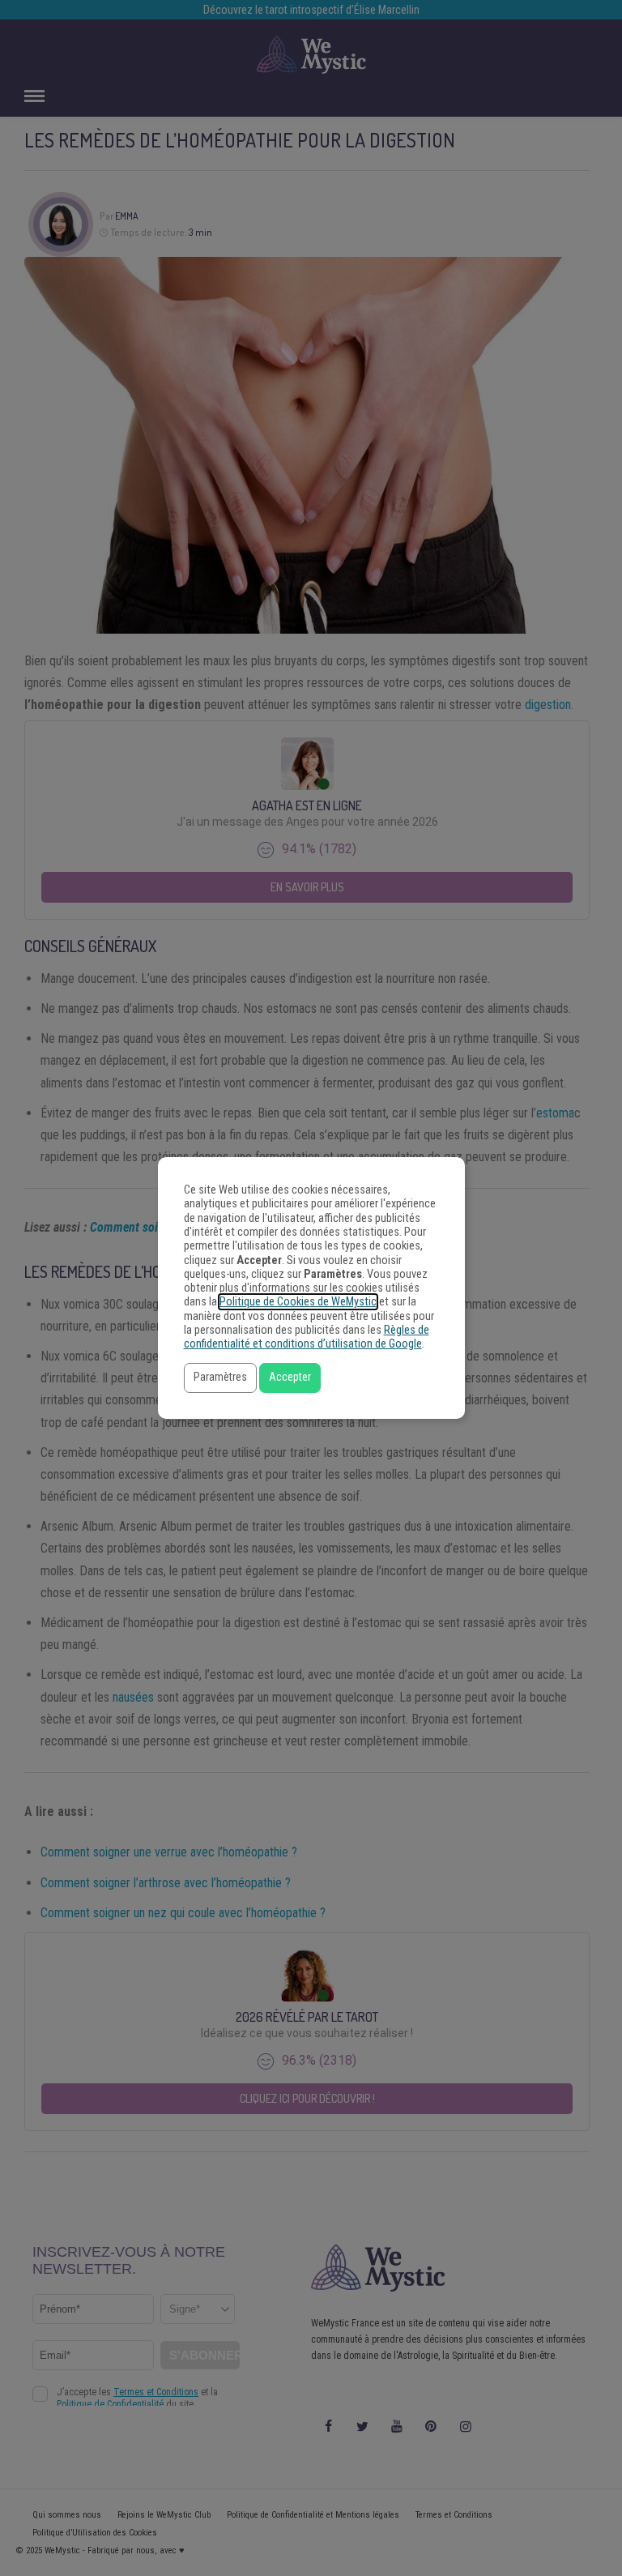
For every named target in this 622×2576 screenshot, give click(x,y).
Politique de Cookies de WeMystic (298, 1302)
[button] (220, 1378)
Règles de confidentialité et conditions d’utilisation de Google (307, 1337)
